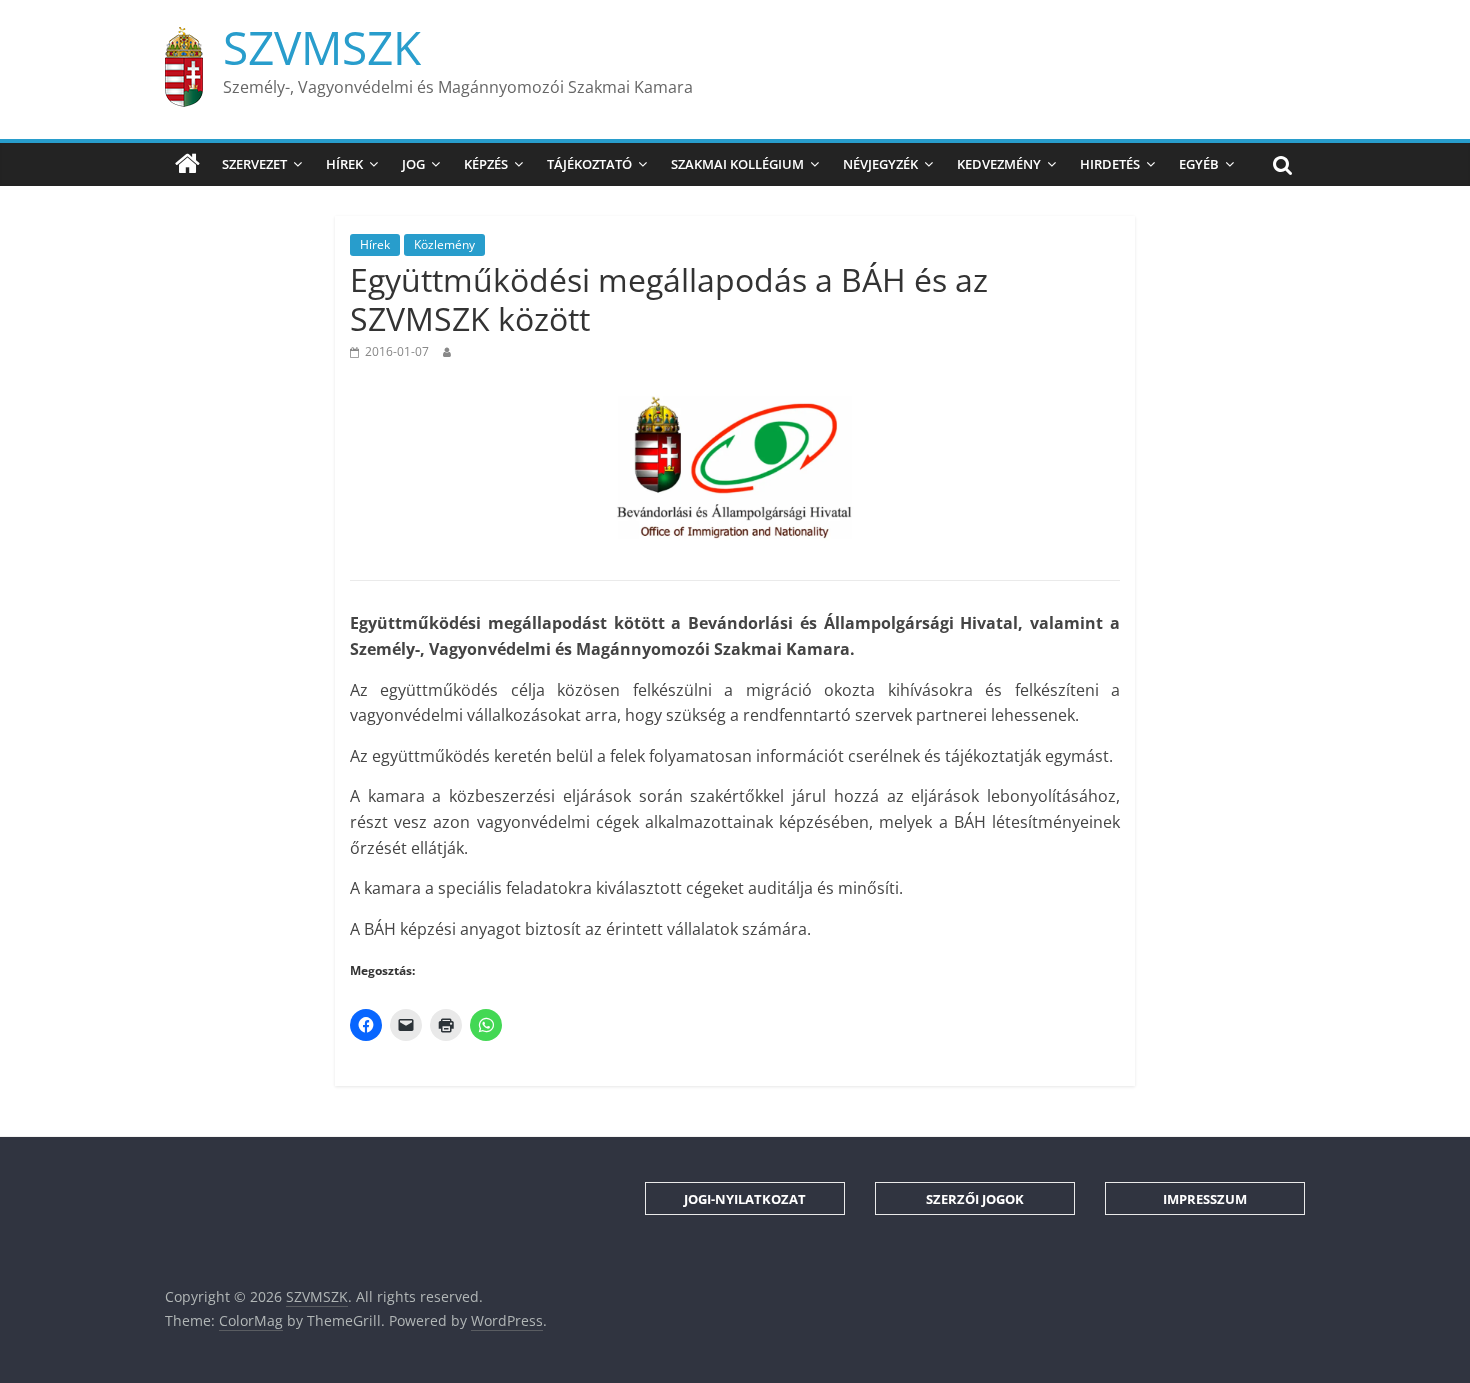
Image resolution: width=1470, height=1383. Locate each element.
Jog (413, 164)
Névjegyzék (880, 164)
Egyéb (1199, 164)
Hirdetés (1110, 164)
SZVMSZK (322, 47)
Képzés (486, 164)
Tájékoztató (589, 164)
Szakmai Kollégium (737, 164)
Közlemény (444, 244)
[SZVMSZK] (187, 164)
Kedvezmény (999, 164)
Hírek (344, 164)
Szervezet (254, 164)
